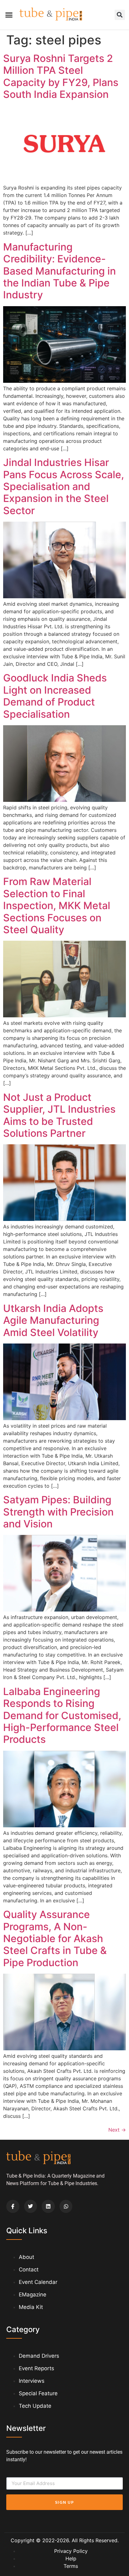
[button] (9, 15)
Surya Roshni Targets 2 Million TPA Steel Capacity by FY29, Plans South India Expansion (61, 76)
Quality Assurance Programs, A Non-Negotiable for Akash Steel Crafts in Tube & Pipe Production (55, 1938)
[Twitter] (31, 2206)
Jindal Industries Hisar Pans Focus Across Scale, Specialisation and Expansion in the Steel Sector (64, 486)
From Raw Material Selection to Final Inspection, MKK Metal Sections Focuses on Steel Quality (57, 906)
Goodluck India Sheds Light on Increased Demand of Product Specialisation (55, 696)
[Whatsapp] (66, 2206)
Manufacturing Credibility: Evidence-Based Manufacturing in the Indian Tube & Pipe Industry (59, 271)
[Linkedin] (48, 2206)
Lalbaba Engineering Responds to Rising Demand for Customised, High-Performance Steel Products (62, 1716)
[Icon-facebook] (13, 2206)
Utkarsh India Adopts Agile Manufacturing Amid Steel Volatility (53, 1320)
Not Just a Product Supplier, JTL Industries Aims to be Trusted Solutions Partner (59, 1115)
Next (117, 2130)
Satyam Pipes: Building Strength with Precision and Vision (58, 1512)
